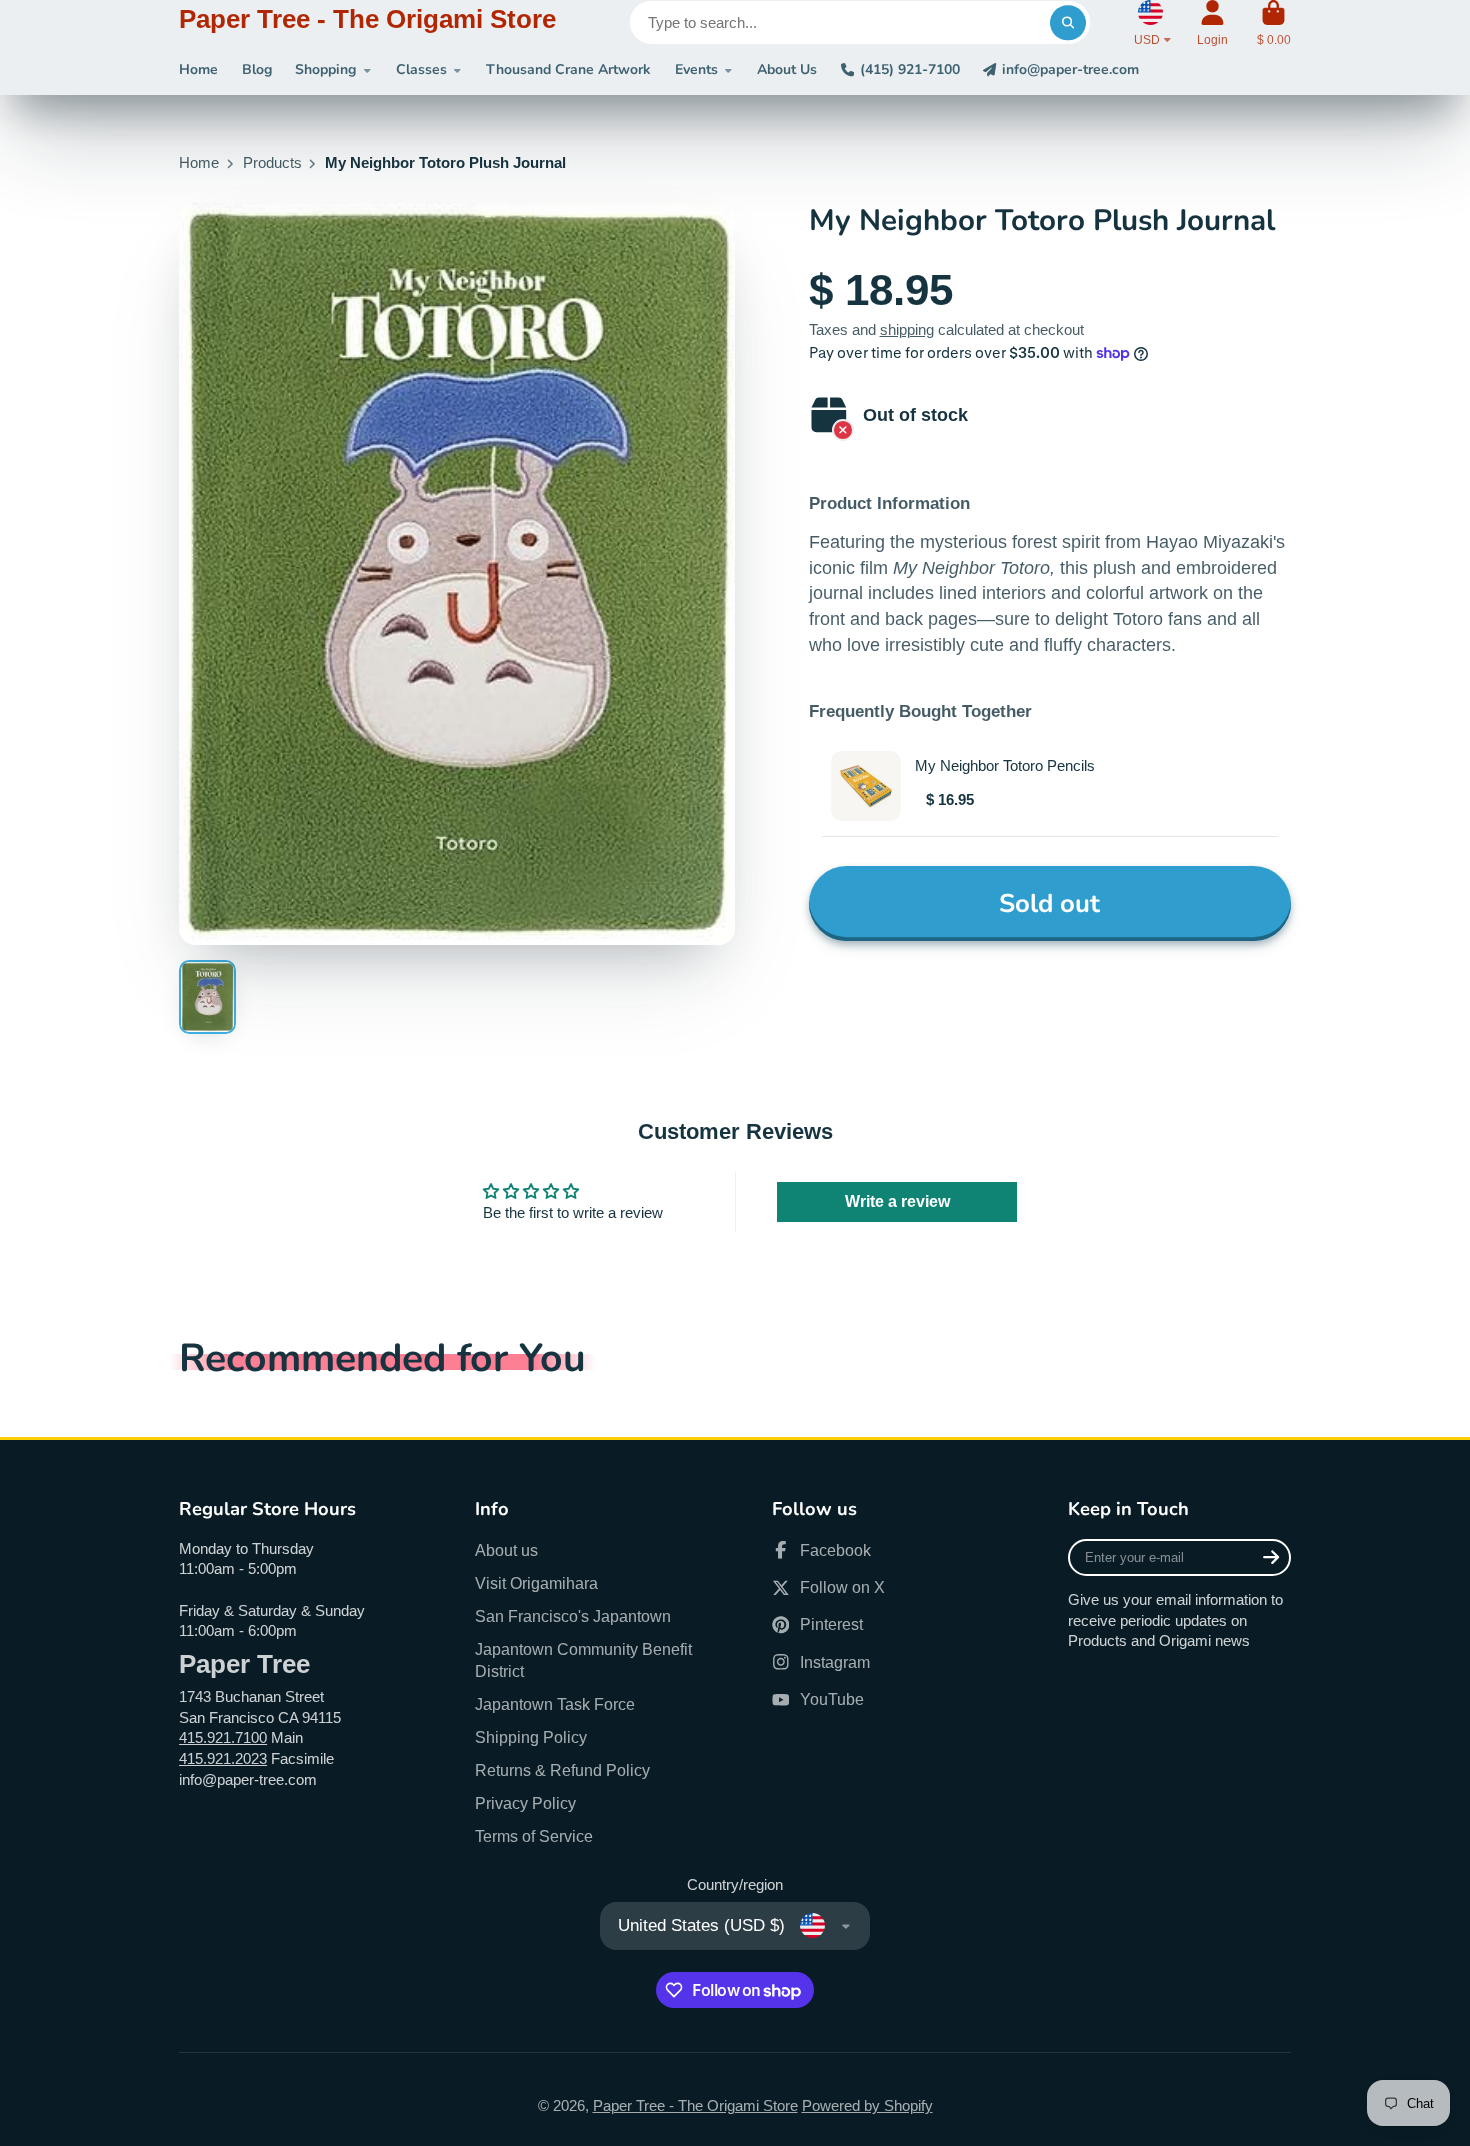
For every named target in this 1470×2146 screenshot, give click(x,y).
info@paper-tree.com (1070, 69)
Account (1212, 23)
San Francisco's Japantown (573, 1616)
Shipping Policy (531, 1737)
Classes (421, 69)
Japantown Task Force (555, 1704)
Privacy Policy (525, 1803)
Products (272, 163)
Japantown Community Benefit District (583, 1660)
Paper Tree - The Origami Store (695, 2106)
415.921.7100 (223, 1738)
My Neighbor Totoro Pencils (1005, 766)
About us (506, 1550)
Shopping (325, 69)
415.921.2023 (223, 1759)
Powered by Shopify (867, 2106)
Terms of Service (534, 1836)
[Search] (1067, 22)
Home (198, 69)
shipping (907, 330)
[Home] (367, 23)
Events (696, 69)
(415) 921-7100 (910, 69)
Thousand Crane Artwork (568, 69)
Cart (1274, 23)
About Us (787, 69)
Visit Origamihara (536, 1583)
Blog (257, 69)
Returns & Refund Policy (562, 1770)
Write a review (897, 1201)
